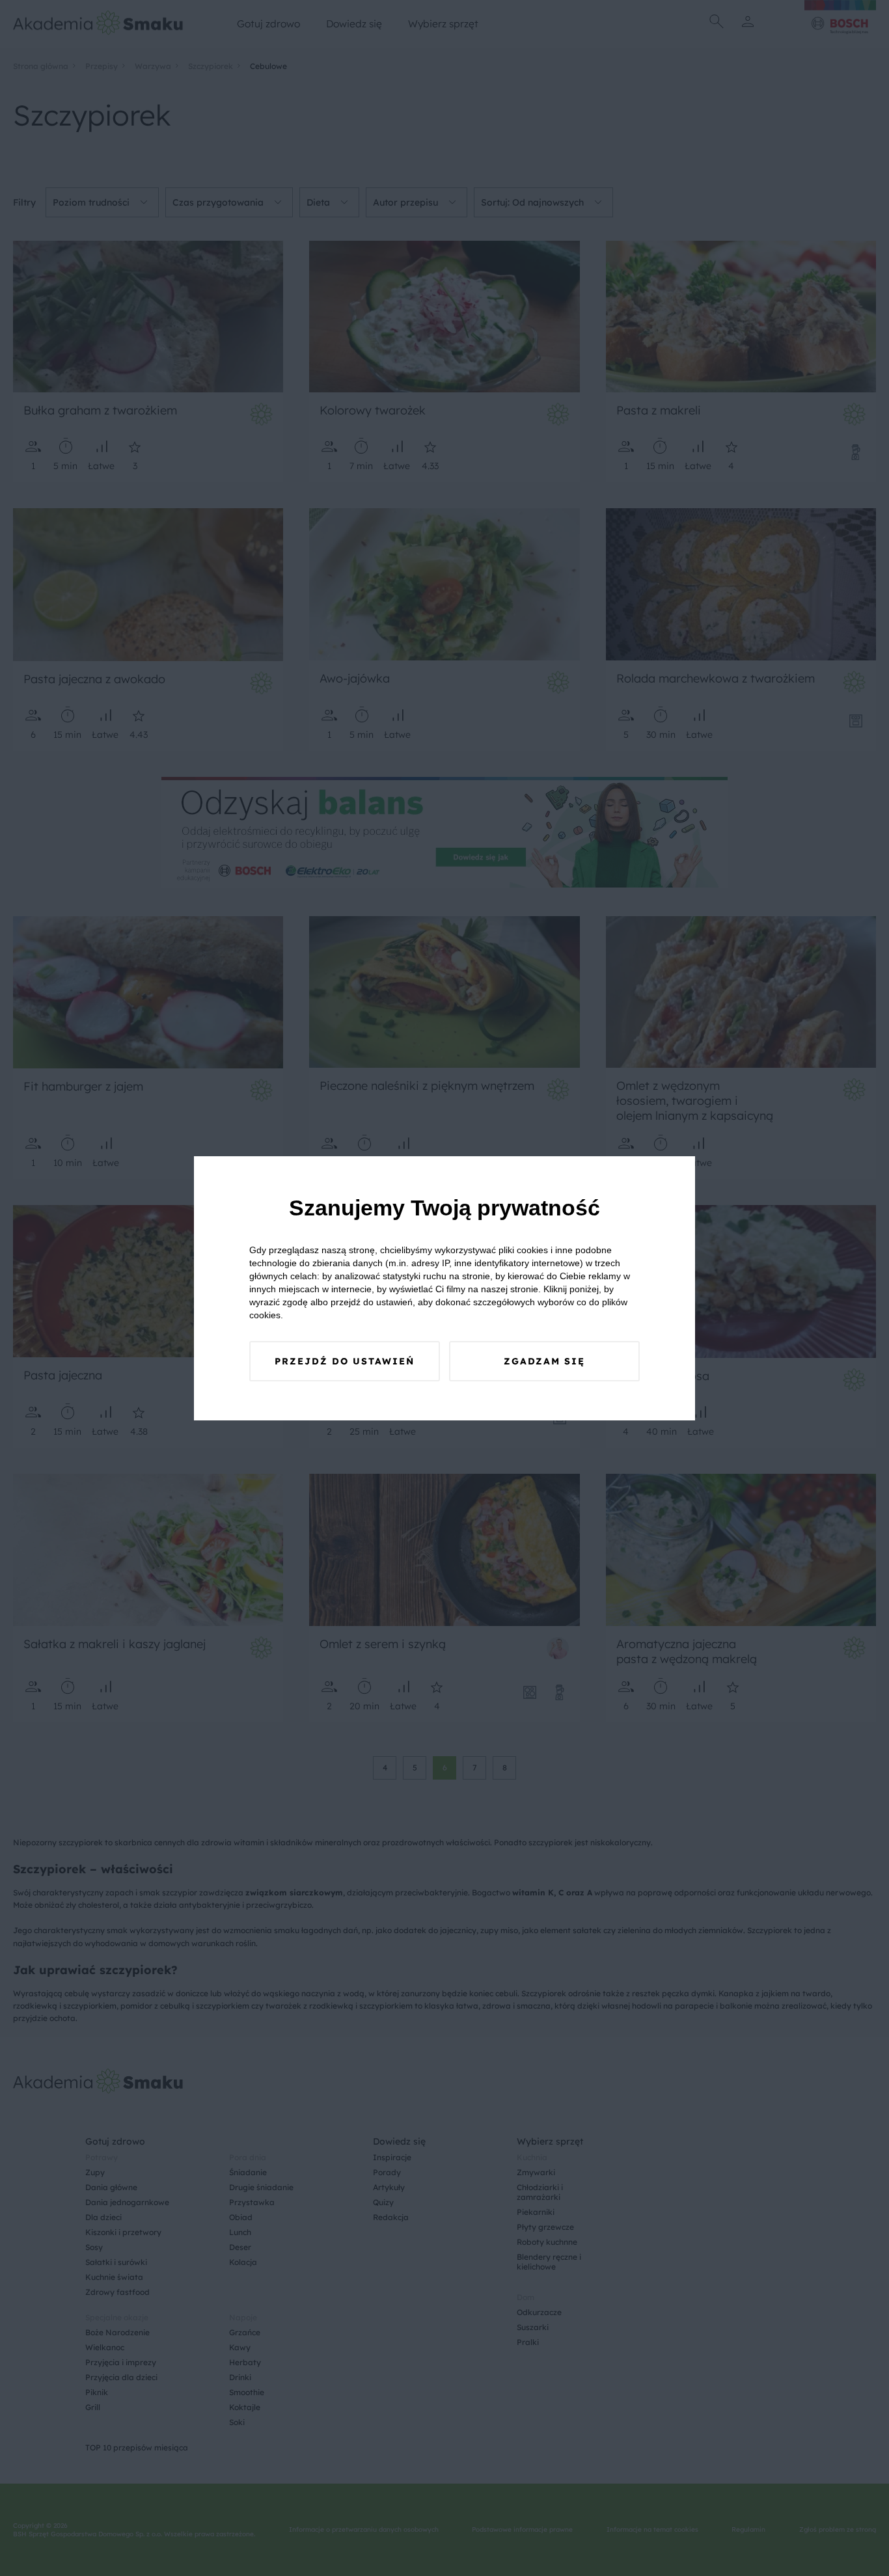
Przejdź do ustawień (345, 1361)
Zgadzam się (544, 1361)
